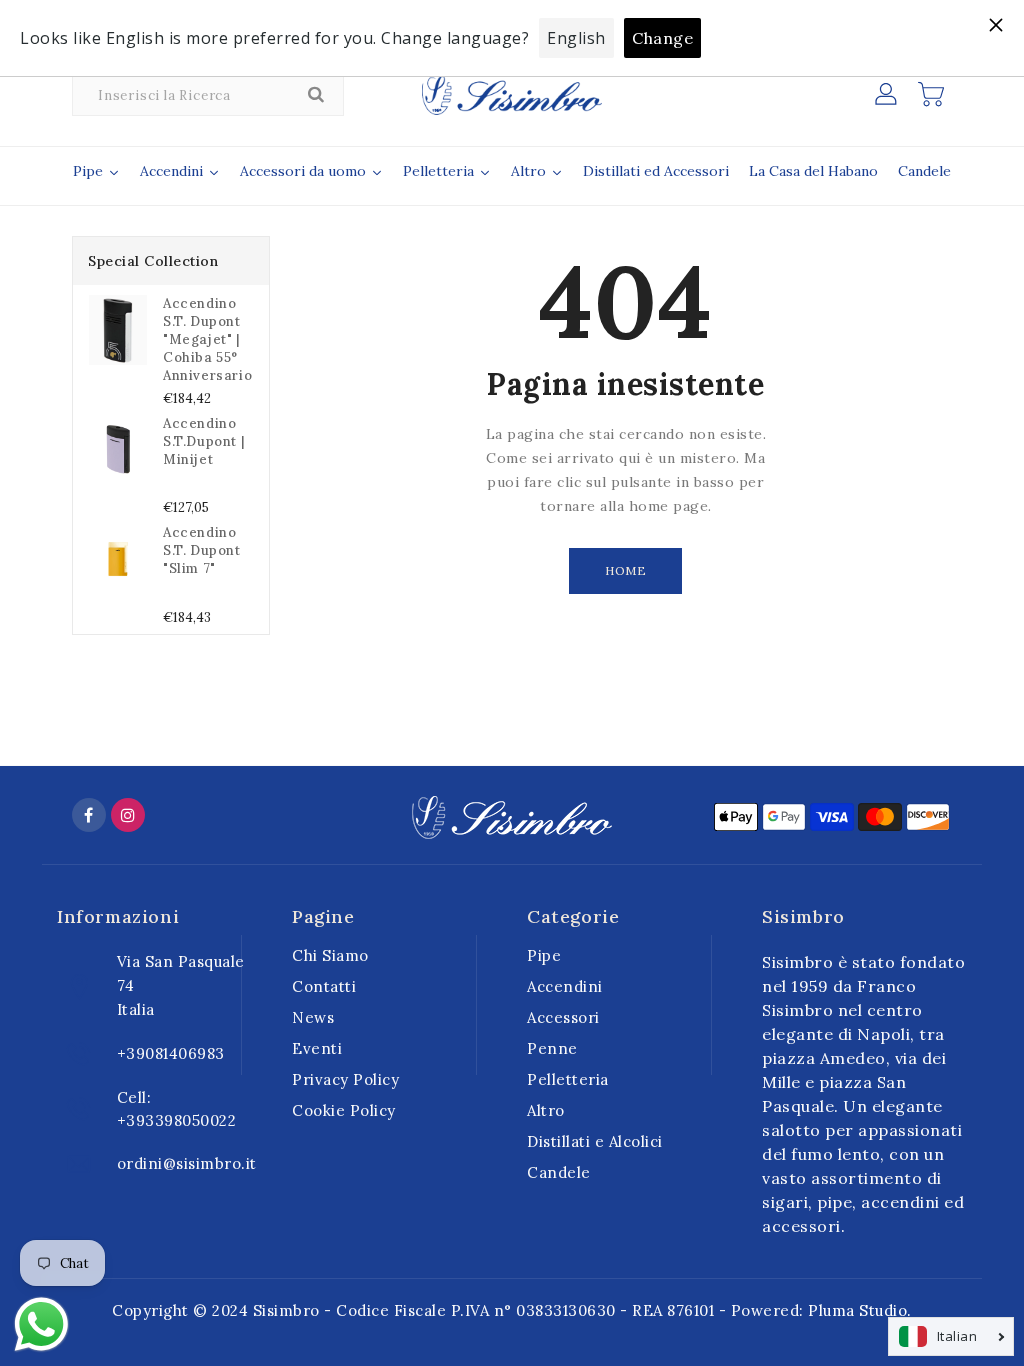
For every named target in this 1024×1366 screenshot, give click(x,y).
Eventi (317, 1048)
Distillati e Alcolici (595, 1141)
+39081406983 (171, 1053)
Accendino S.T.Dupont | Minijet (203, 441)
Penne (552, 1048)
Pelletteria (568, 1079)
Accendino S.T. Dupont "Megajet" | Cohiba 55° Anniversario (207, 339)
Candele (559, 1172)
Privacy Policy (345, 1079)
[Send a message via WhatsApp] (41, 1324)
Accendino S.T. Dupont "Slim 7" (202, 550)
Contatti (324, 986)
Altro (546, 1110)
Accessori (563, 1017)
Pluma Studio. (860, 1310)
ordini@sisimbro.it (187, 1163)
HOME (625, 570)
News (313, 1017)
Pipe (544, 955)
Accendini (565, 986)
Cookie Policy (344, 1110)
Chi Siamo (330, 955)
